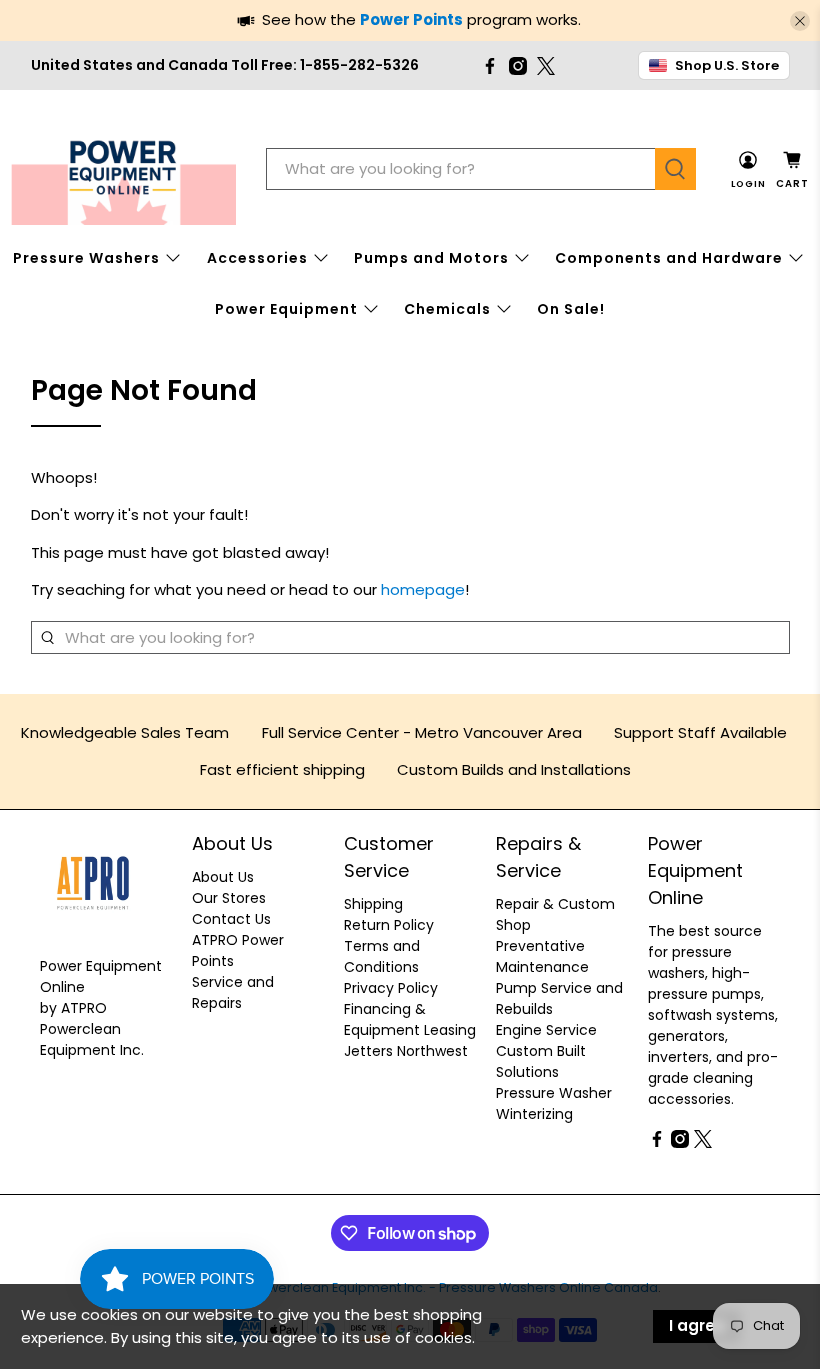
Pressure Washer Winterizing (554, 1103)
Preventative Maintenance (542, 956)
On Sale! (571, 309)
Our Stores (229, 898)
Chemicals (447, 309)
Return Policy (389, 925)
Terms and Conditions (382, 956)
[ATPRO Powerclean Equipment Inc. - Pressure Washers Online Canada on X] (546, 66)
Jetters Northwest (406, 1051)
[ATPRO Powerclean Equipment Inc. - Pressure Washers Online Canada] (123, 169)
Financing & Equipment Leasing (410, 1019)
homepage (423, 589)
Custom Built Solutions (541, 1061)
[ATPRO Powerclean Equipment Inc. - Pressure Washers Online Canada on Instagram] (518, 66)
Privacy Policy (391, 988)
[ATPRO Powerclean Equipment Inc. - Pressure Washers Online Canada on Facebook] (490, 66)
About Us (223, 877)
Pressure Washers (86, 258)
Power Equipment (286, 309)
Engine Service (546, 1030)
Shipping (373, 904)
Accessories (257, 258)
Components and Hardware (669, 258)
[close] (800, 21)
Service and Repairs (233, 992)
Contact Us (231, 919)
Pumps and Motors (431, 258)
